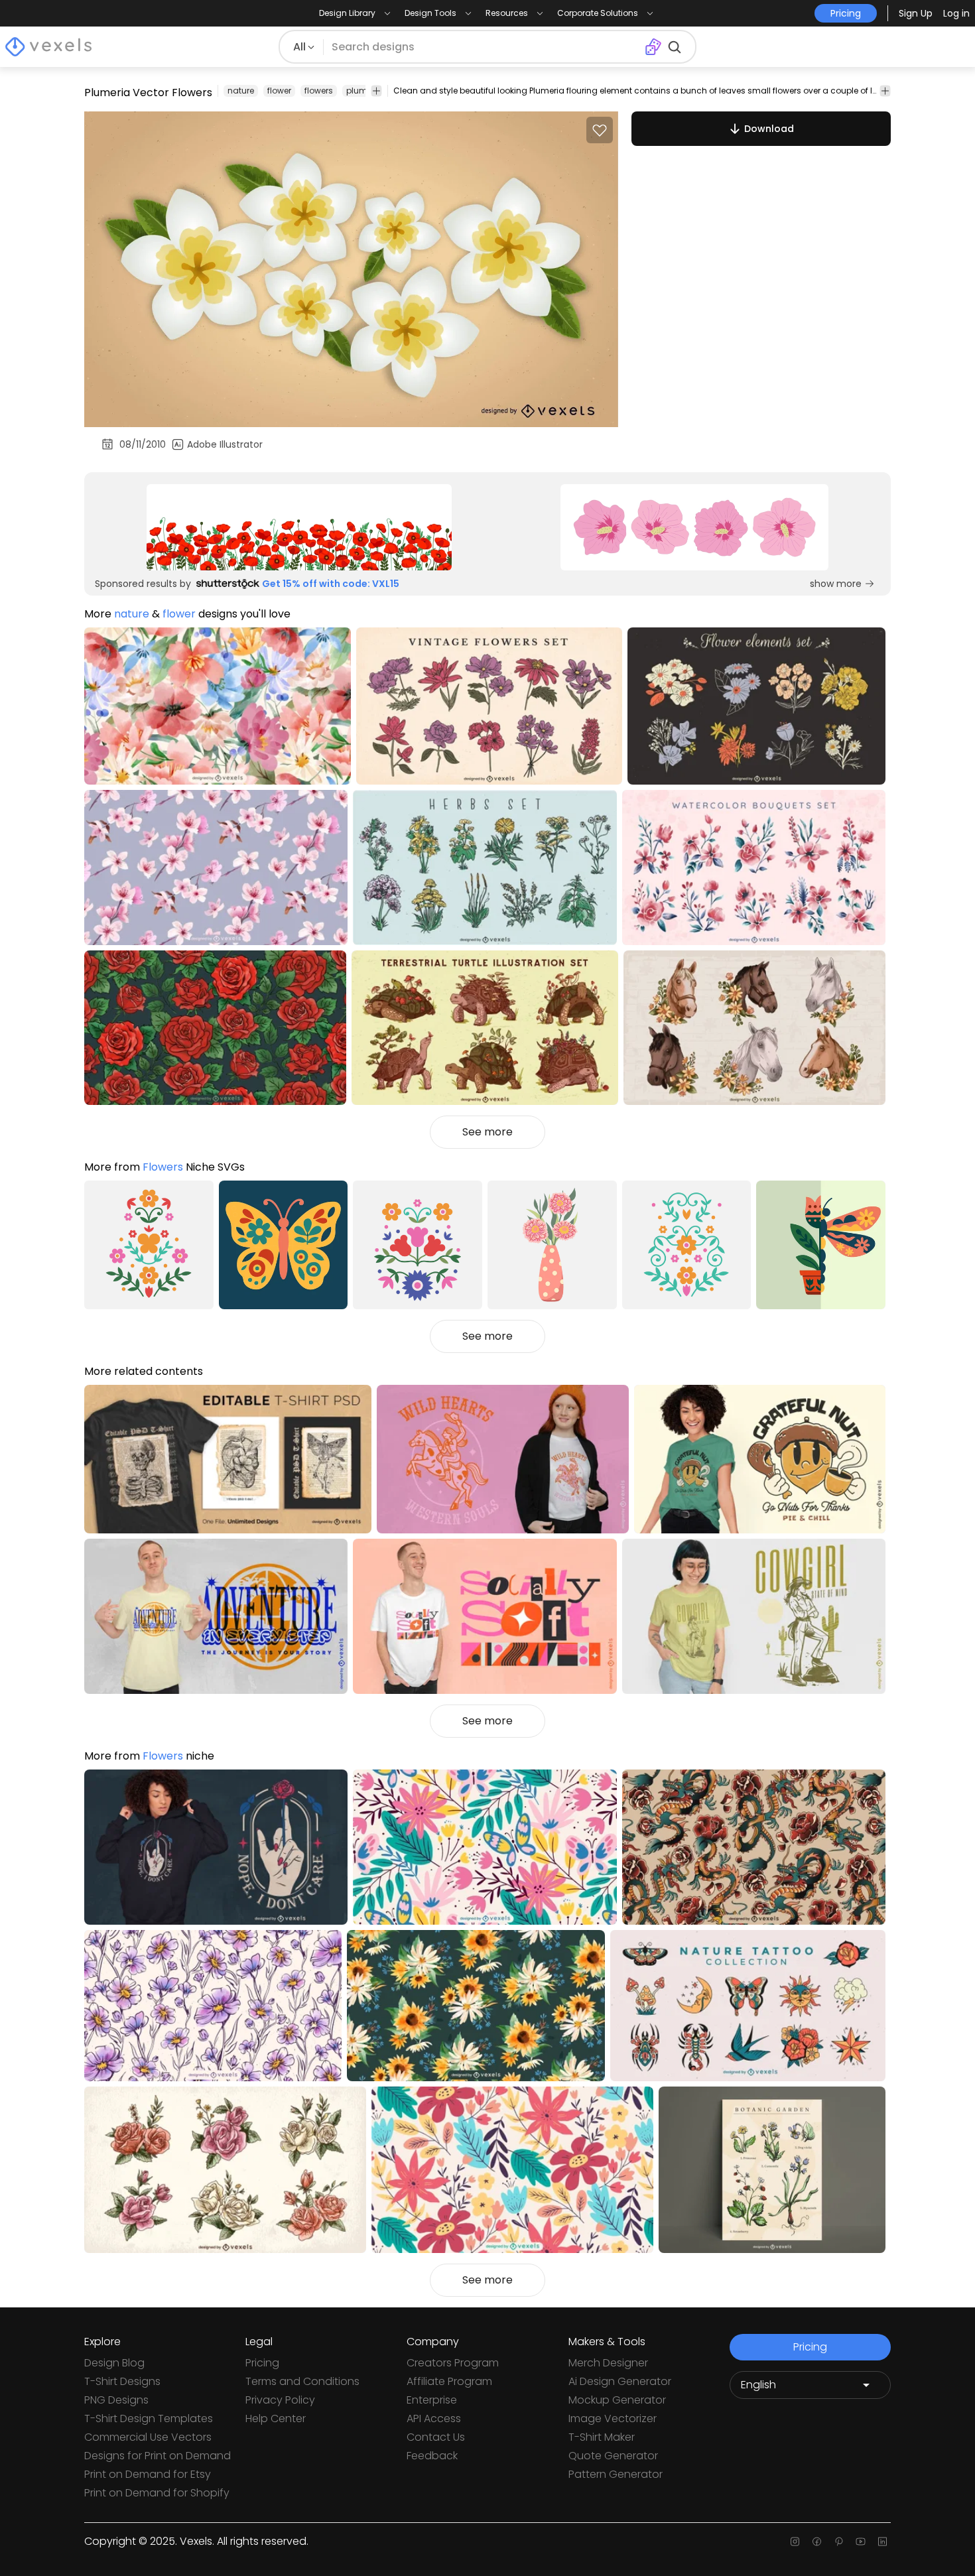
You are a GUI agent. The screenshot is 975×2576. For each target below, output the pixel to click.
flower (279, 91)
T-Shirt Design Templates (149, 2418)
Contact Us (436, 2437)
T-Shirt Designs (122, 2381)
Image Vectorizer (613, 2418)
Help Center (276, 2418)
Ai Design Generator (620, 2381)
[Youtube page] (861, 2542)
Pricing (262, 2363)
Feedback (432, 2456)
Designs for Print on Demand (158, 2456)
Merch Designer (608, 2363)
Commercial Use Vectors (148, 2437)
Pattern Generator (616, 2474)
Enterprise (432, 2400)
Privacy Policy (280, 2400)
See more (487, 1132)
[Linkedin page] (882, 2542)
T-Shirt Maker (602, 2437)
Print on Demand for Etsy (148, 2474)
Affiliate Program (449, 2381)
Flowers (163, 1167)
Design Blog (114, 2363)
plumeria (364, 91)
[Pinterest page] (839, 2542)
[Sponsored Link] (299, 527)
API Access (434, 2418)
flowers (319, 91)
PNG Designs (116, 2400)
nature (241, 91)
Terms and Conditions (302, 2381)
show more (836, 584)
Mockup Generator (617, 2400)
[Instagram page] (795, 2542)
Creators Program (453, 2363)
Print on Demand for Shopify (157, 2493)
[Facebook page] (817, 2542)
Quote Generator (613, 2456)
